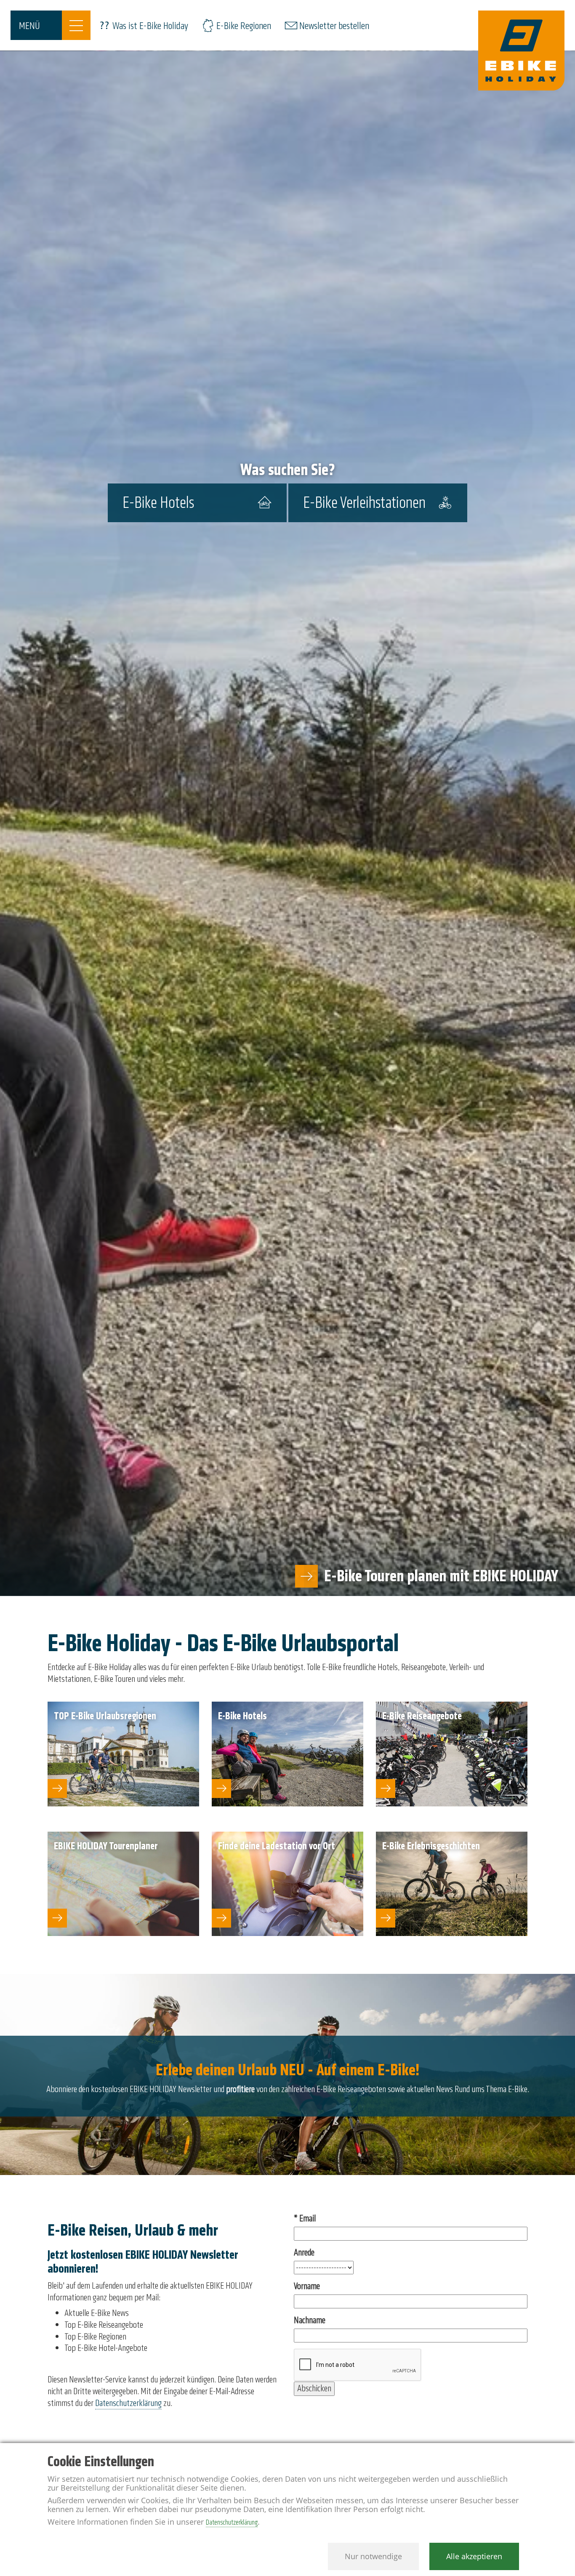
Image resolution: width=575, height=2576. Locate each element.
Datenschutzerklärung (128, 2403)
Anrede (304, 2253)
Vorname (307, 2286)
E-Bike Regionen (244, 26)
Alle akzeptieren (474, 2556)
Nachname (310, 2320)
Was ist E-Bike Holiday (150, 26)
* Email (305, 2219)
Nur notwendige (373, 2556)
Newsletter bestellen (334, 26)
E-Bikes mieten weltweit (487, 1576)
